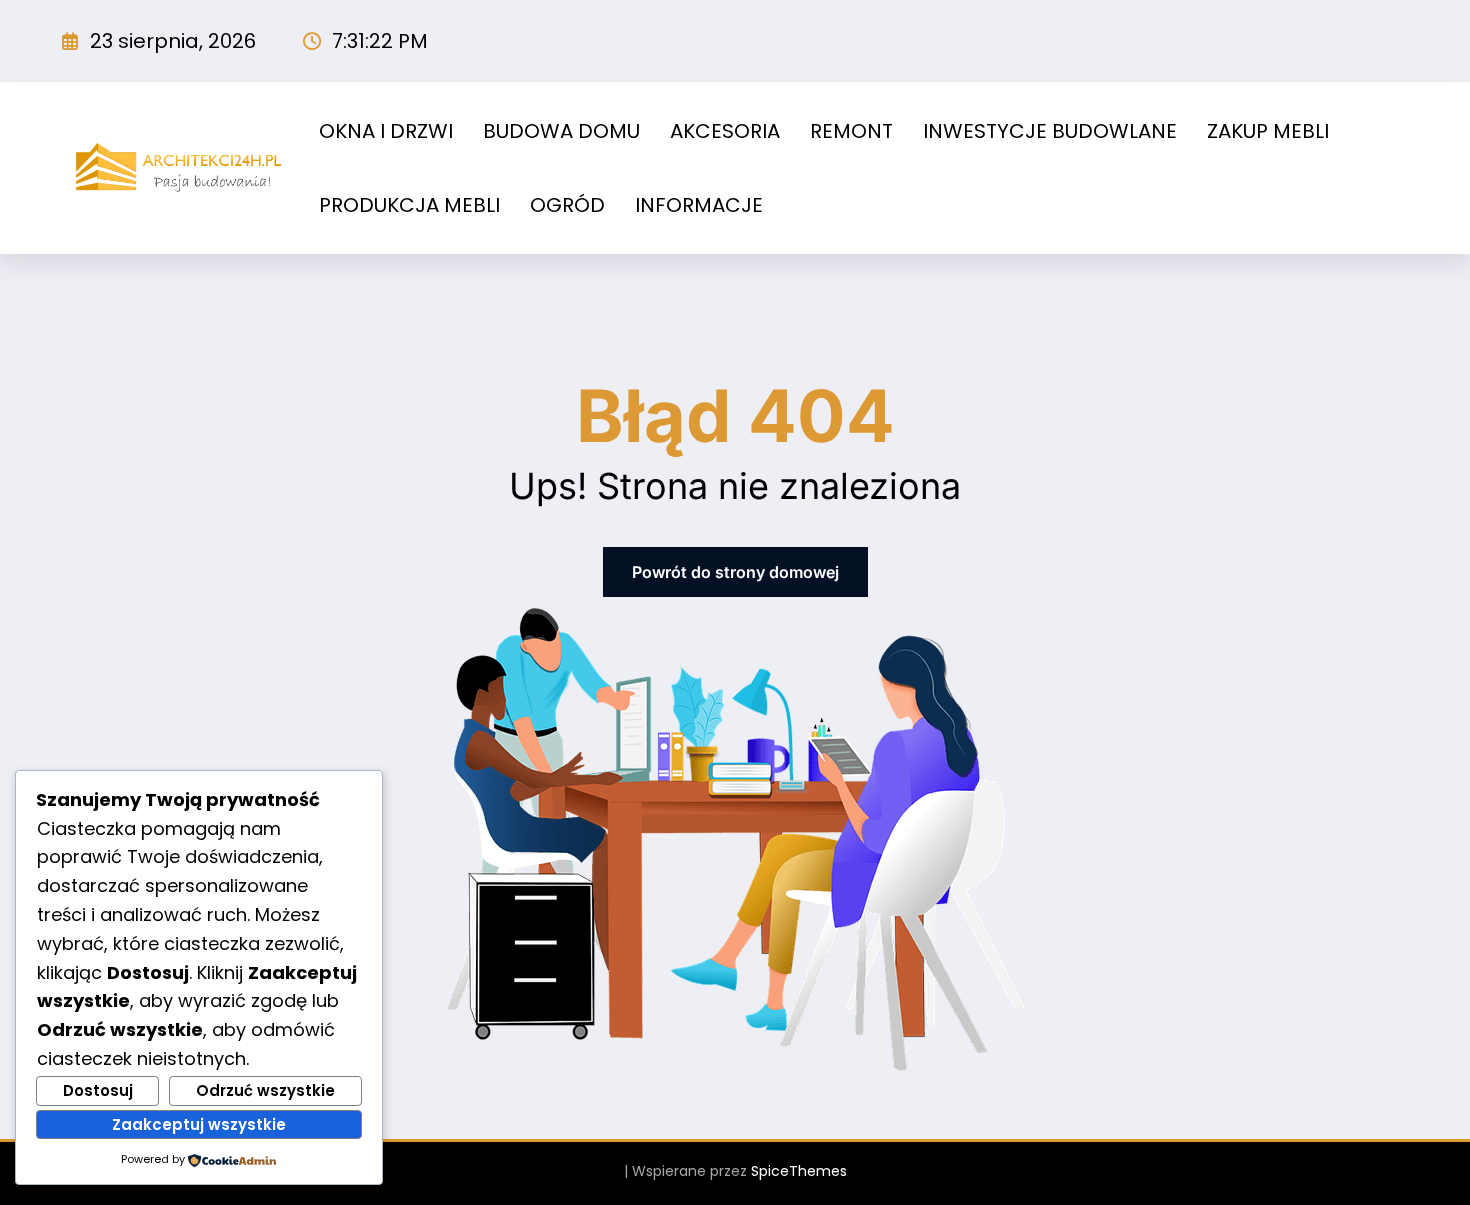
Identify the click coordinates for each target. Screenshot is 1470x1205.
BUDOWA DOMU (561, 131)
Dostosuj (98, 1090)
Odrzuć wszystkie (265, 1090)
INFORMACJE (699, 205)
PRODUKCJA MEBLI (409, 205)
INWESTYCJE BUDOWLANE (1050, 131)
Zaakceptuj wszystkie (199, 1124)
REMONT (851, 131)
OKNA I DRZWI (386, 131)
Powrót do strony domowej (735, 572)
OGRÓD (567, 205)
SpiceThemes (799, 1171)
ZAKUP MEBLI (1268, 131)
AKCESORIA (725, 131)
